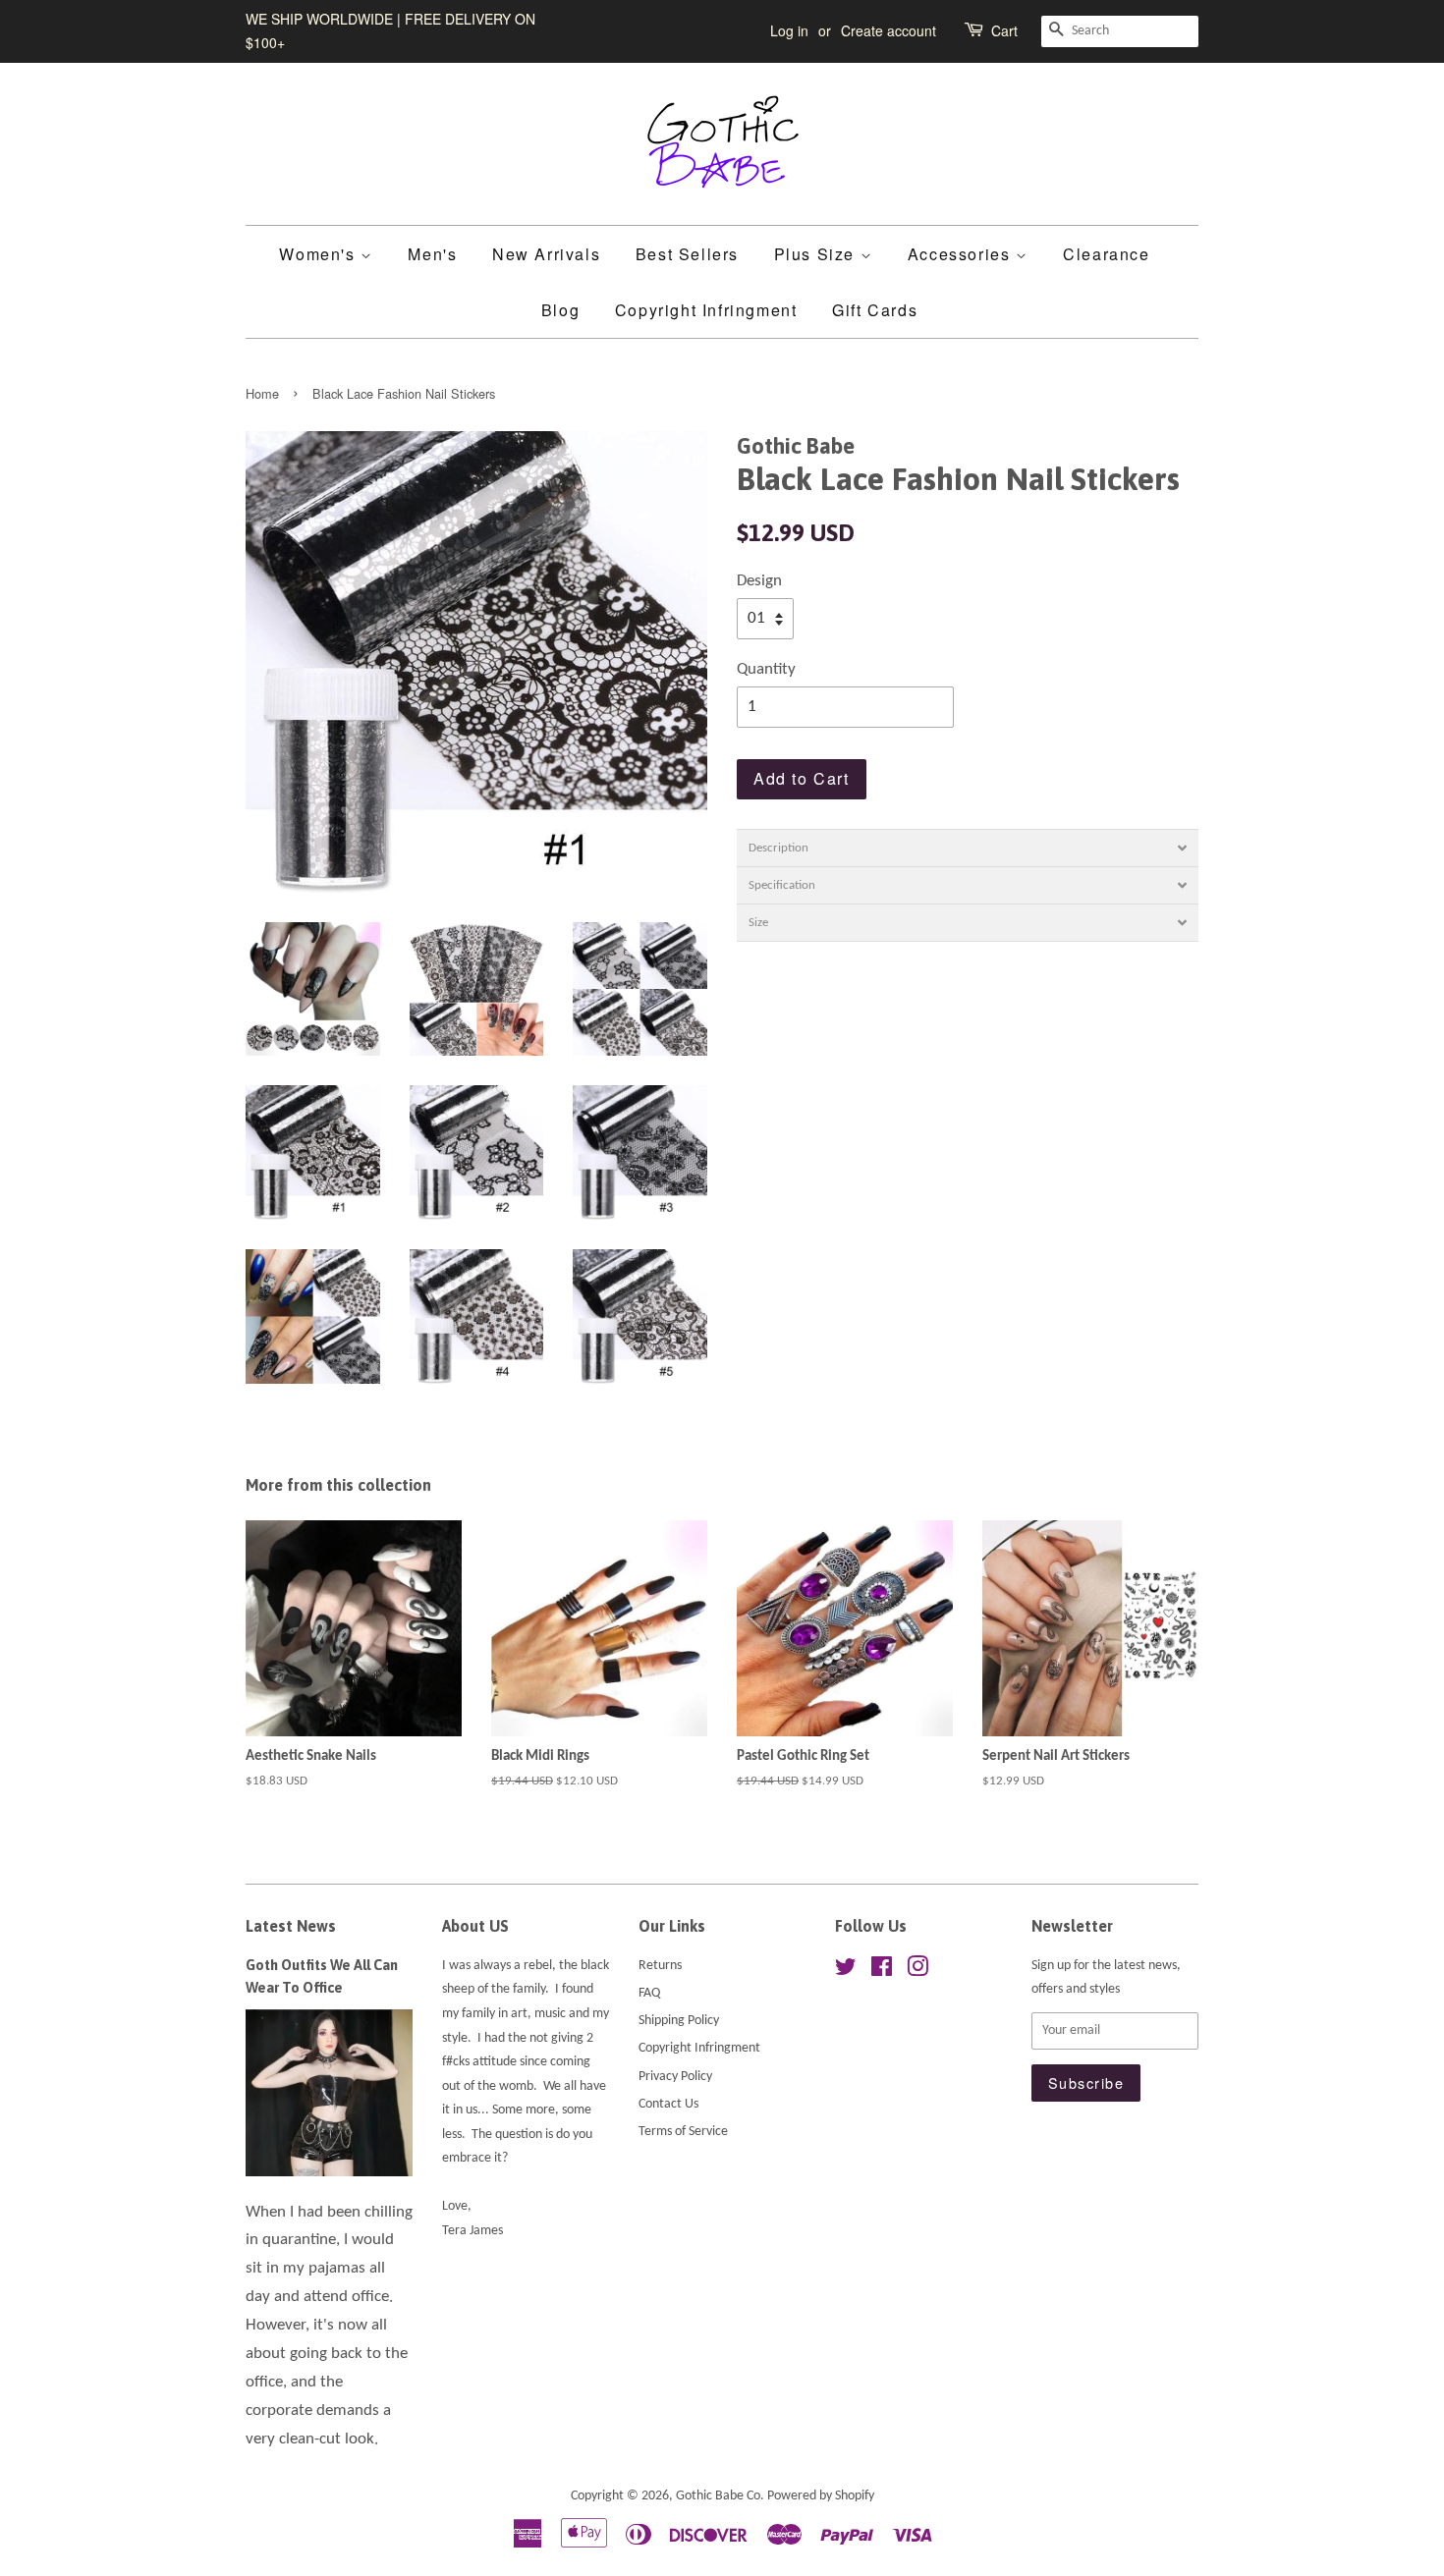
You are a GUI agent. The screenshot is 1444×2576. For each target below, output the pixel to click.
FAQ (649, 1993)
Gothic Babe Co (718, 2496)
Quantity (766, 669)
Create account (889, 30)
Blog (560, 310)
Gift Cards (875, 310)
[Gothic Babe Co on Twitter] (846, 1972)
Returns (660, 1966)
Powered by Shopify (821, 2496)
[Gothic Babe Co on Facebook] (882, 1972)
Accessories (962, 254)
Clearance (1106, 254)
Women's (320, 254)
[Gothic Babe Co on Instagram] (917, 1972)
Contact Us (668, 2104)
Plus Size (817, 254)
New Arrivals (546, 254)
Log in (789, 30)
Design (759, 581)
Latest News (291, 1926)
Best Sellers (687, 254)
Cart (1004, 30)
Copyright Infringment (706, 310)
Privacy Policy (675, 2077)
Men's (432, 254)
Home (262, 393)
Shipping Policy (679, 2021)
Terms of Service (683, 2132)
